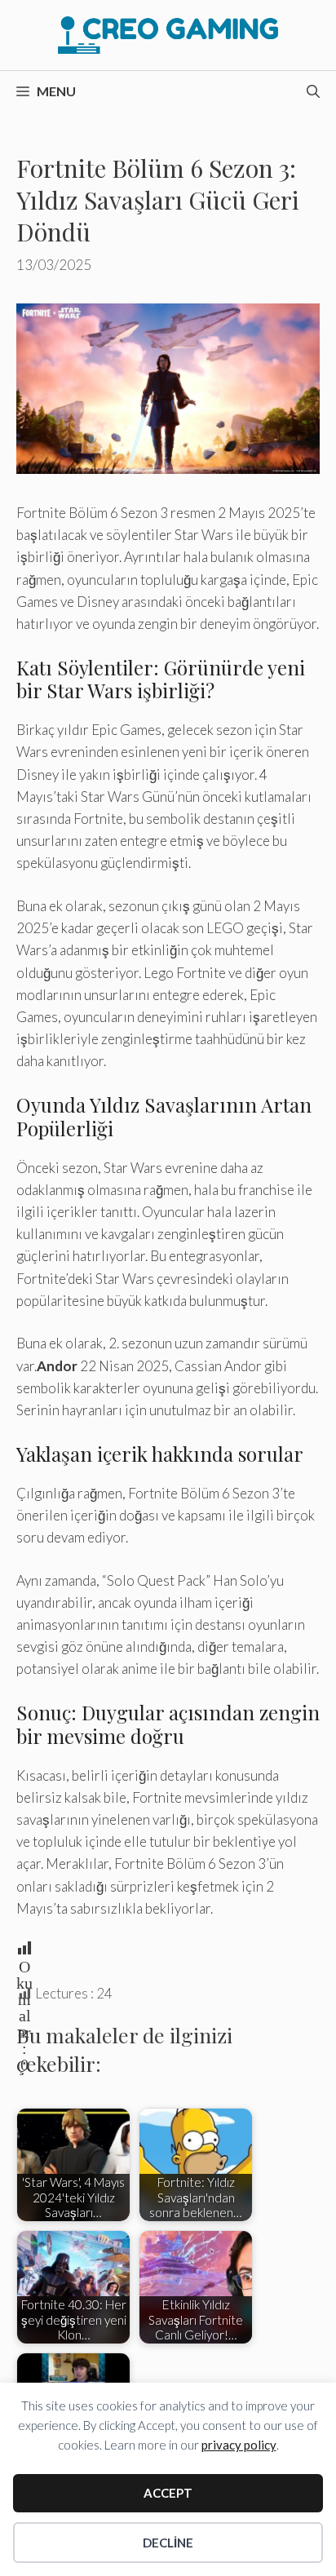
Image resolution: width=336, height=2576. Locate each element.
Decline (168, 2543)
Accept (168, 2493)
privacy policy (239, 2445)
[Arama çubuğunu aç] (313, 91)
